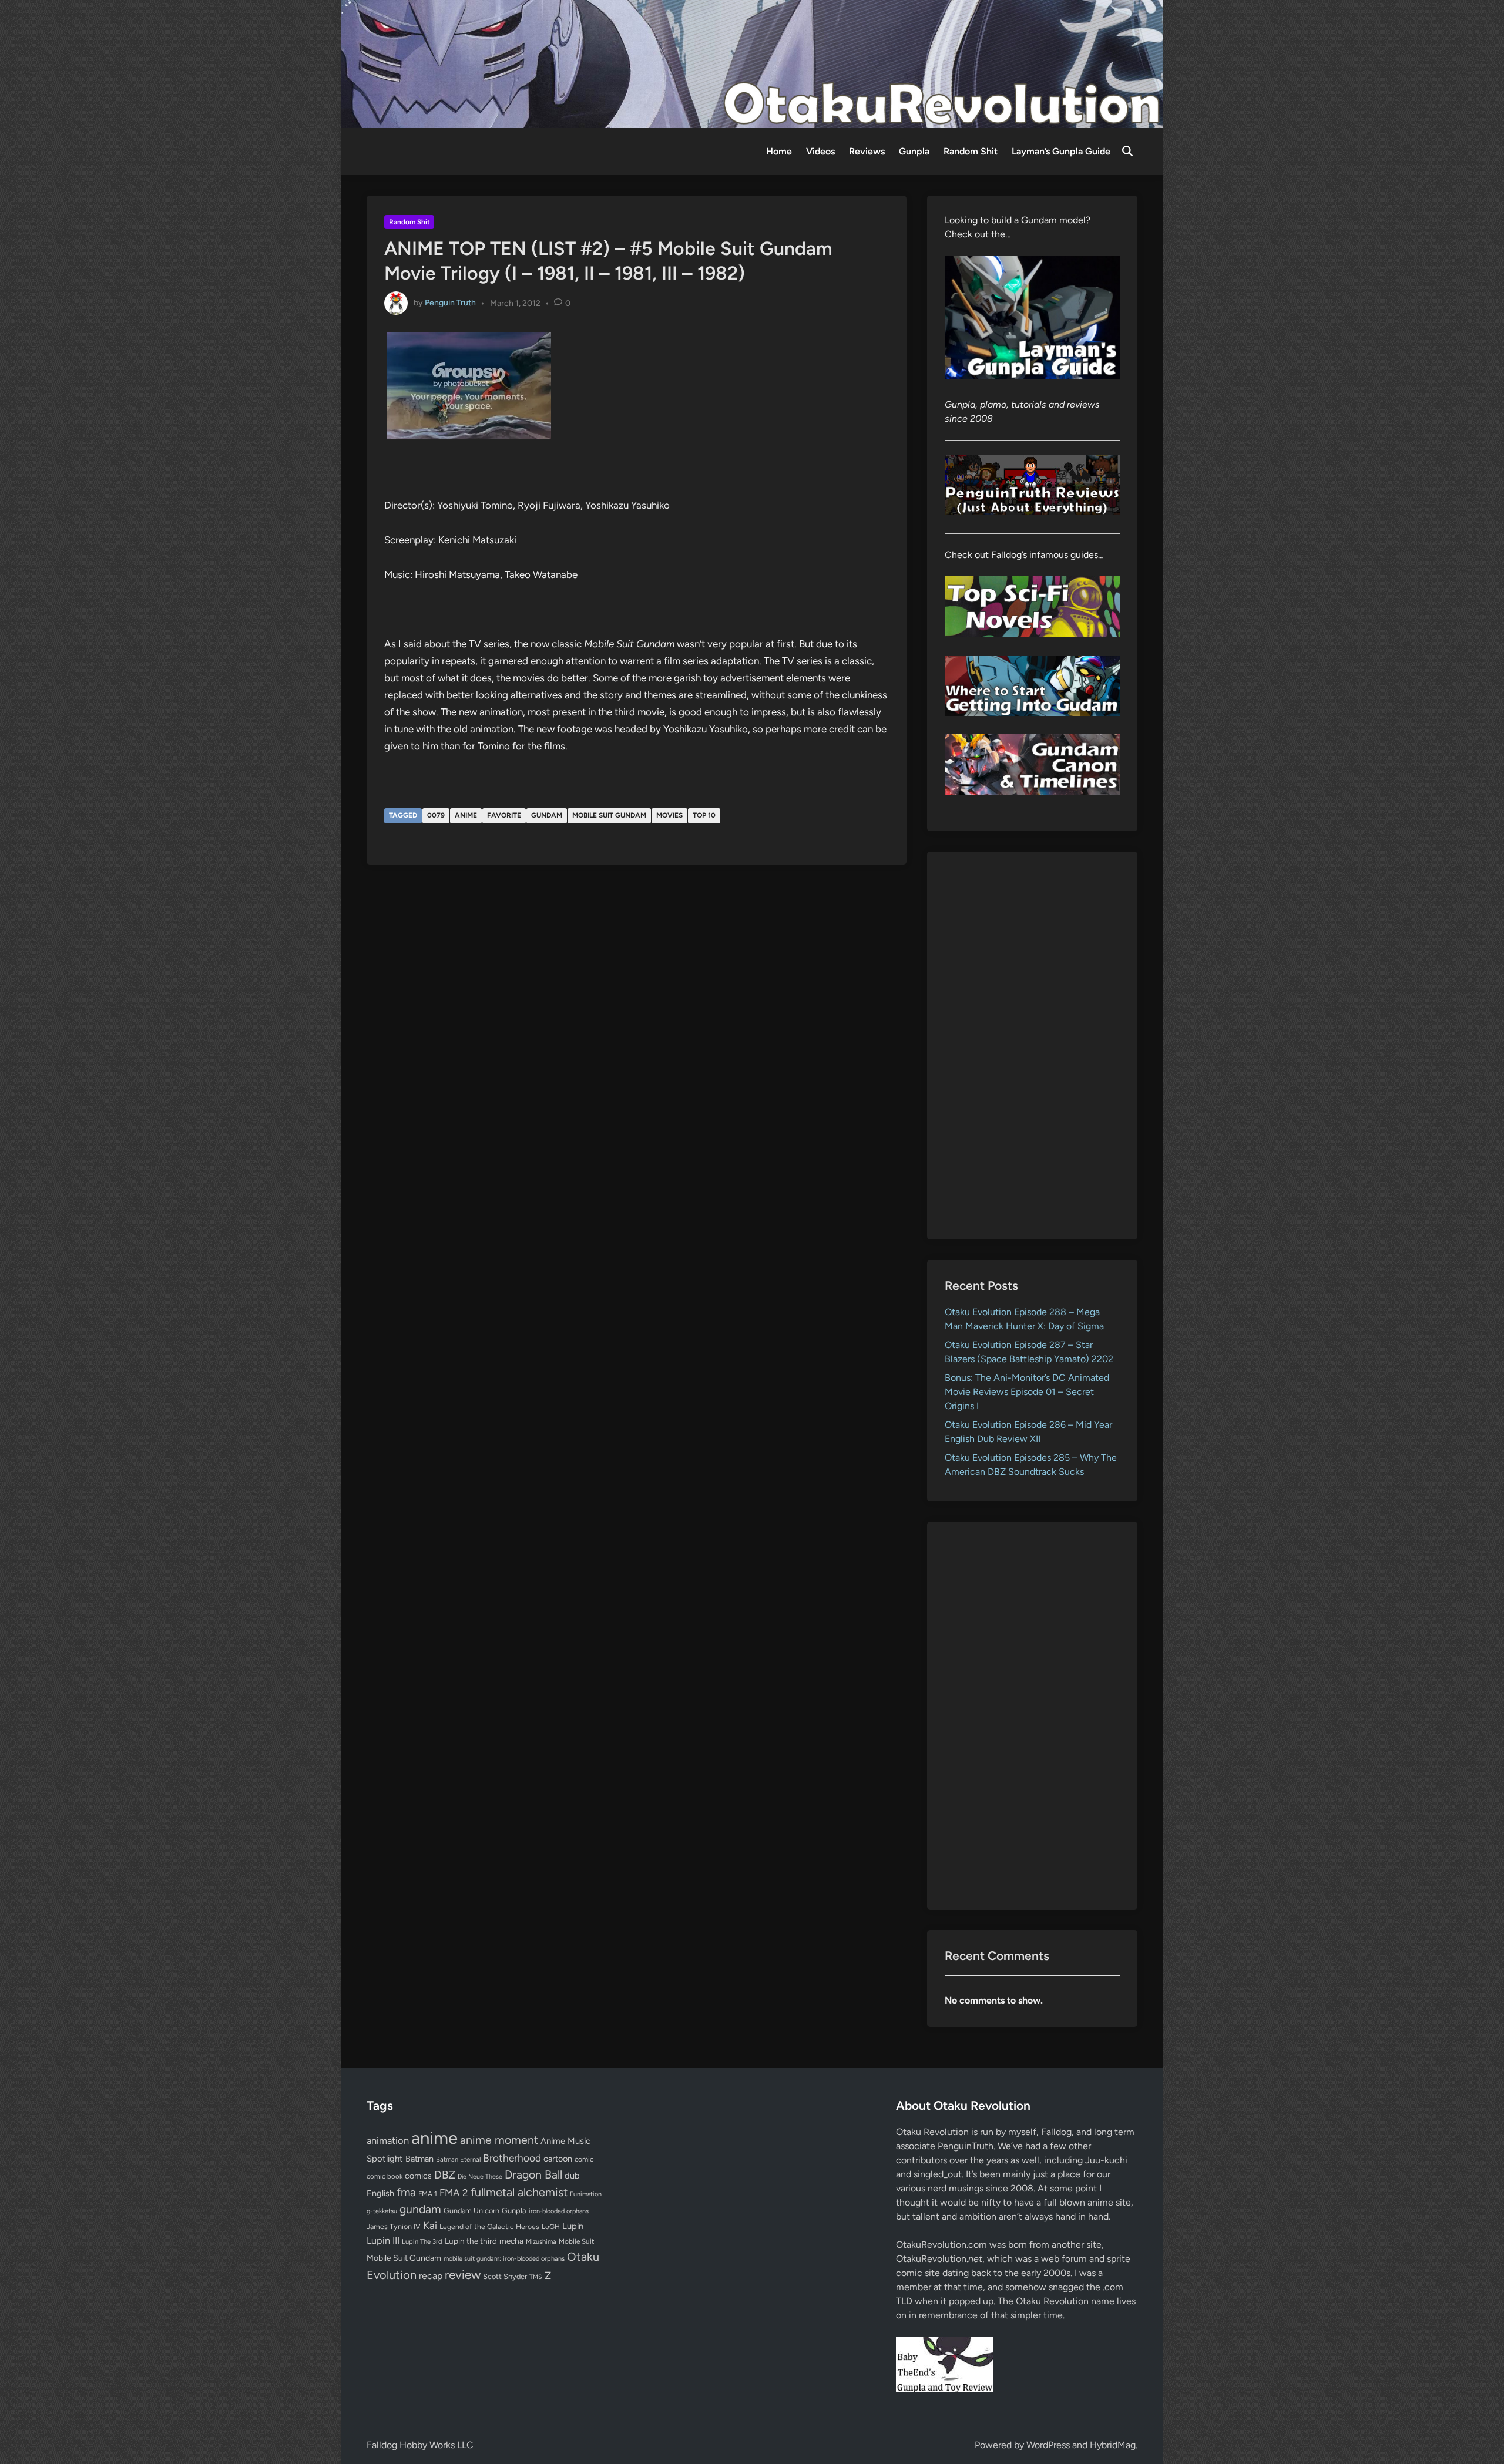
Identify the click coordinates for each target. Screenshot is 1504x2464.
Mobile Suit (576, 2241)
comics (418, 2176)
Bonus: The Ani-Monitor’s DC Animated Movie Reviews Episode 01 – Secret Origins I (1027, 1392)
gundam (547, 815)
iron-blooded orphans (559, 2211)
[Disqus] (637, 1032)
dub (572, 2176)
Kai (430, 2225)
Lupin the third (471, 2241)
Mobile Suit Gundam (609, 815)
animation (388, 2140)
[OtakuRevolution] (752, 63)
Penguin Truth (450, 303)
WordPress (1048, 2445)
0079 (436, 815)
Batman (419, 2159)
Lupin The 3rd (422, 2241)
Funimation (586, 2194)
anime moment (499, 2140)
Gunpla (914, 151)
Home (779, 151)
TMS (536, 2277)
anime (466, 815)
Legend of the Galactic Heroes (489, 2226)
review (463, 2275)
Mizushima (541, 2242)
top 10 (704, 815)
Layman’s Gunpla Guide (1061, 151)
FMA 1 (428, 2194)
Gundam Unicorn (471, 2211)
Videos (820, 151)
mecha (511, 2241)
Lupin (573, 2226)
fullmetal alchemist (519, 2192)
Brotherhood (512, 2158)
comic (584, 2159)
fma (406, 2192)
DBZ (445, 2175)
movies (669, 815)
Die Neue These (480, 2176)
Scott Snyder (505, 2276)
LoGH (551, 2227)
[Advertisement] (1033, 1046)
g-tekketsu (382, 2211)
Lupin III (383, 2241)
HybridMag (1113, 2445)
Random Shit (971, 151)
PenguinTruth (966, 2146)
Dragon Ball (533, 2174)
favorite (504, 815)
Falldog (1056, 2132)
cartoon (558, 2159)
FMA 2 (454, 2193)
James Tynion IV (394, 2226)
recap (431, 2276)
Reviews (867, 151)
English (380, 2193)
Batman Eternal (458, 2159)
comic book (385, 2176)
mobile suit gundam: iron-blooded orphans (504, 2259)
